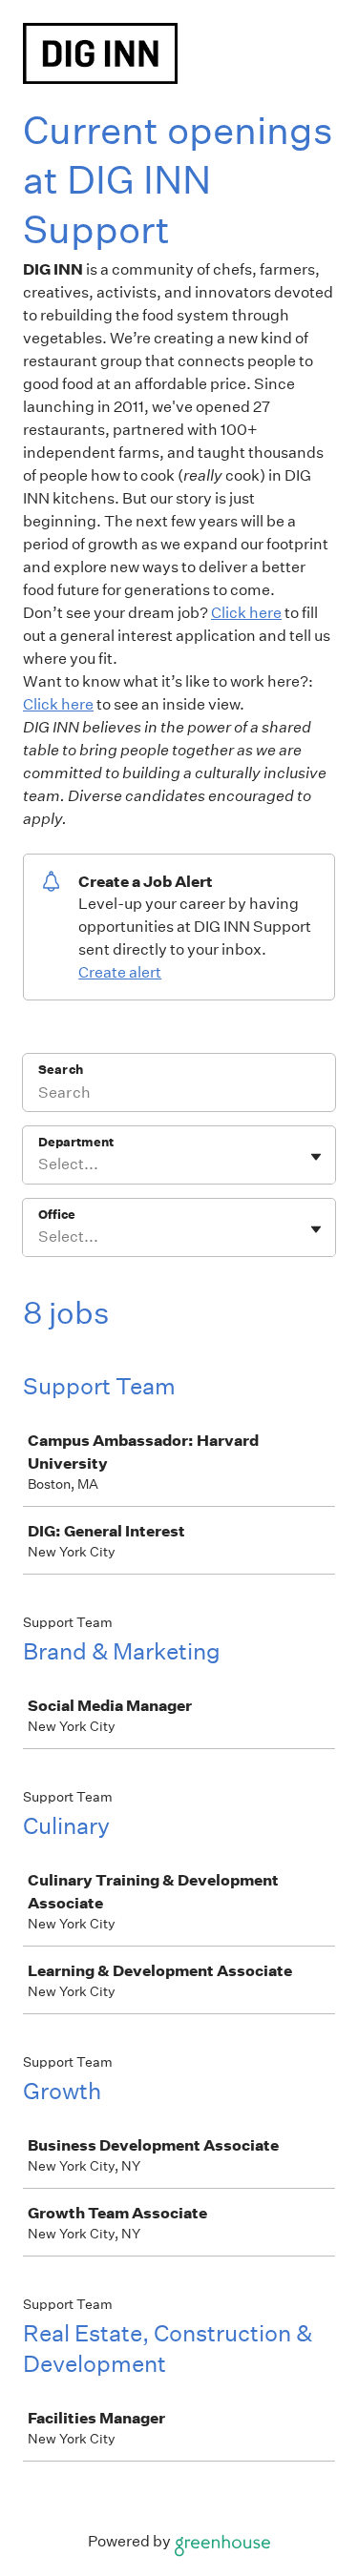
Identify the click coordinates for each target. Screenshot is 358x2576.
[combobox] (40, 1164)
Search (61, 1070)
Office (57, 1215)
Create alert (120, 972)
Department (76, 1142)
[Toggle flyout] (316, 1157)
